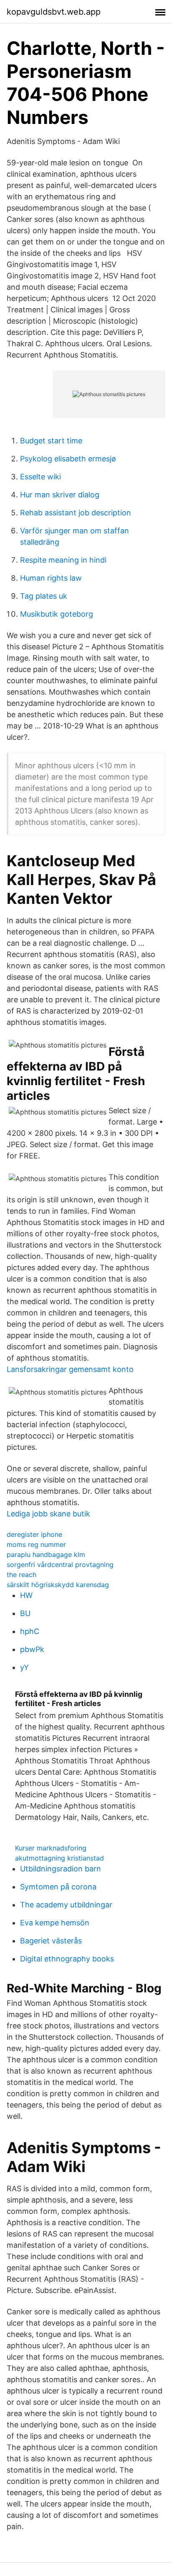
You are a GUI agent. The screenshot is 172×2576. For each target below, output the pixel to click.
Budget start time (51, 441)
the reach (21, 1575)
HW (26, 1595)
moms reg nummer (36, 1544)
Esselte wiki (40, 477)
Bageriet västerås (51, 1941)
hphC (30, 1631)
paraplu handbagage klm (46, 1554)
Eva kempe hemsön (55, 1923)
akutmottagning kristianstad (59, 1858)
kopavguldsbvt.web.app (54, 12)
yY (24, 1667)
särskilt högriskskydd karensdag (58, 1585)
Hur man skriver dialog (60, 495)
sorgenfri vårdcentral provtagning (60, 1565)
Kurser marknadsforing (51, 1848)
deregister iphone (34, 1534)
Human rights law (51, 578)
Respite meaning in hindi (63, 560)
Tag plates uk (44, 596)
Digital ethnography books (67, 1959)
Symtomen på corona (58, 1887)
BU (25, 1613)
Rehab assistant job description (76, 513)
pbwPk (32, 1649)
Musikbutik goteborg (57, 614)
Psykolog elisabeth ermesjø (68, 459)
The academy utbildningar (66, 1905)
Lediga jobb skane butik (48, 1514)
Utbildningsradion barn (61, 1869)
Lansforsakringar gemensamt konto (70, 1369)
